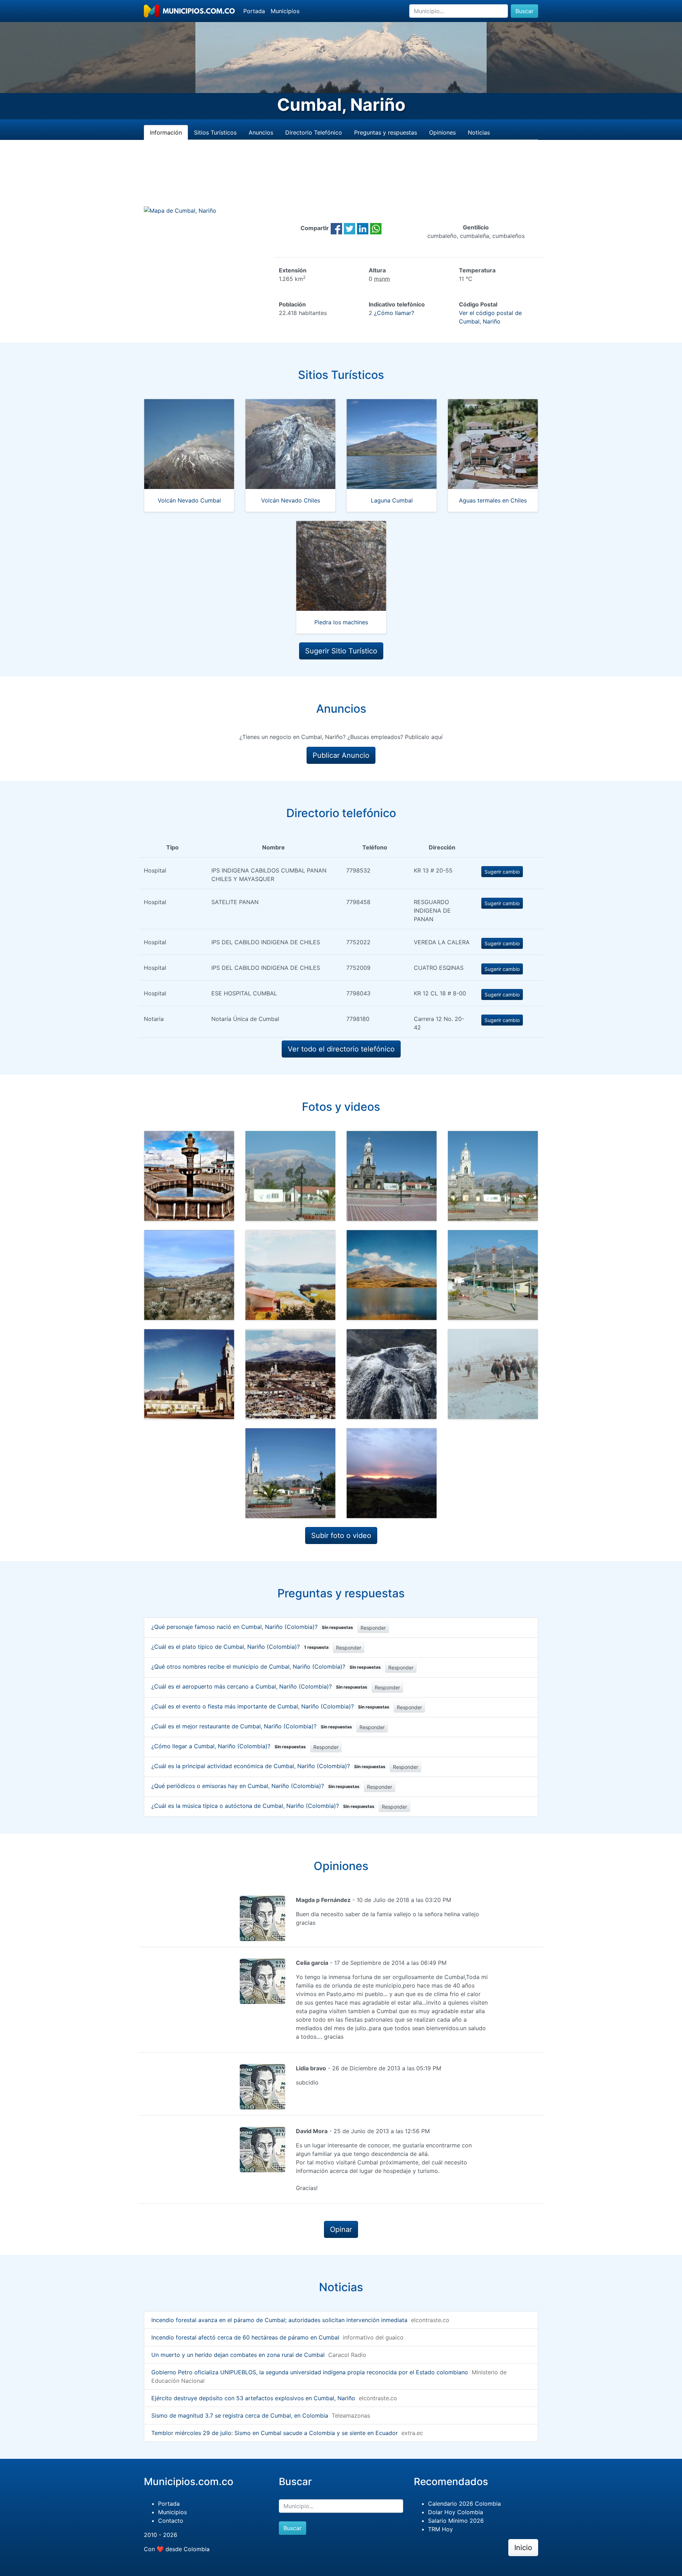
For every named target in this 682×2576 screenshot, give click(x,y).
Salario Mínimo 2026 (456, 2521)
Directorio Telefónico (314, 132)
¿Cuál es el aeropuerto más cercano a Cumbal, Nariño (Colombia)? (259, 1686)
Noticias (479, 132)
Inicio (523, 2548)
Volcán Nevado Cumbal (189, 500)
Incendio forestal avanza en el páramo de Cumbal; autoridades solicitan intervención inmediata (279, 2320)
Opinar (341, 2229)
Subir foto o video (341, 1536)
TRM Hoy (440, 2529)
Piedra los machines (341, 622)
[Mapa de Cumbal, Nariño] (180, 210)
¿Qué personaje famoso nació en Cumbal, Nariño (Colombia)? (252, 1627)
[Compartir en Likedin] (363, 228)
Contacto (171, 2521)
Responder (373, 1628)
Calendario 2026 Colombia (464, 2504)
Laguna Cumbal (392, 500)
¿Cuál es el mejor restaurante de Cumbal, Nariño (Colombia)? (252, 1726)
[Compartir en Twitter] (350, 228)
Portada (254, 11)
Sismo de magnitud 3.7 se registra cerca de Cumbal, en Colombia (240, 2415)
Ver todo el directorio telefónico (341, 1049)
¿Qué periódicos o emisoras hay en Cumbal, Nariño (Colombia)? (255, 1786)
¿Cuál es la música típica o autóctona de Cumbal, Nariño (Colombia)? (263, 1806)
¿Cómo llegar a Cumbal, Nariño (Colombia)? (229, 1746)
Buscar (524, 11)
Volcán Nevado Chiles (291, 500)
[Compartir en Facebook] (336, 228)
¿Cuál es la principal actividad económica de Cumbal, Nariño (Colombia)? (268, 1766)
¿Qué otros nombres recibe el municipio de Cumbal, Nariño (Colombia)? (266, 1667)
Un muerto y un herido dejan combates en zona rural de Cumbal (238, 2355)
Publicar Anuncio (341, 755)
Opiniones (442, 132)
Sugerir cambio (502, 872)
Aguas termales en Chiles (493, 500)
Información (166, 132)
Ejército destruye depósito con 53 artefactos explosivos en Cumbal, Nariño (253, 2398)
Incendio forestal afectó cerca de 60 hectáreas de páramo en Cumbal (245, 2337)
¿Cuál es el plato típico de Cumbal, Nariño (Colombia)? (240, 1647)
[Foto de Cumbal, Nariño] (189, 1176)
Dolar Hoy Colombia (456, 2512)
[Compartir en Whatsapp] (376, 228)
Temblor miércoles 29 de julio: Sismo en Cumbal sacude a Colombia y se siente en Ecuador (275, 2433)
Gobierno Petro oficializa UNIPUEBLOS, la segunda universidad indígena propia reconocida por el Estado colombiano (310, 2372)
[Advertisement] (341, 181)
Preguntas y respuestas (386, 132)
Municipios (285, 11)
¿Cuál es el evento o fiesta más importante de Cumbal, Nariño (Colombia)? (270, 1706)
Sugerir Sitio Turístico (341, 651)
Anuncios (261, 132)
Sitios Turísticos (215, 132)
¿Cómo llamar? (394, 313)
